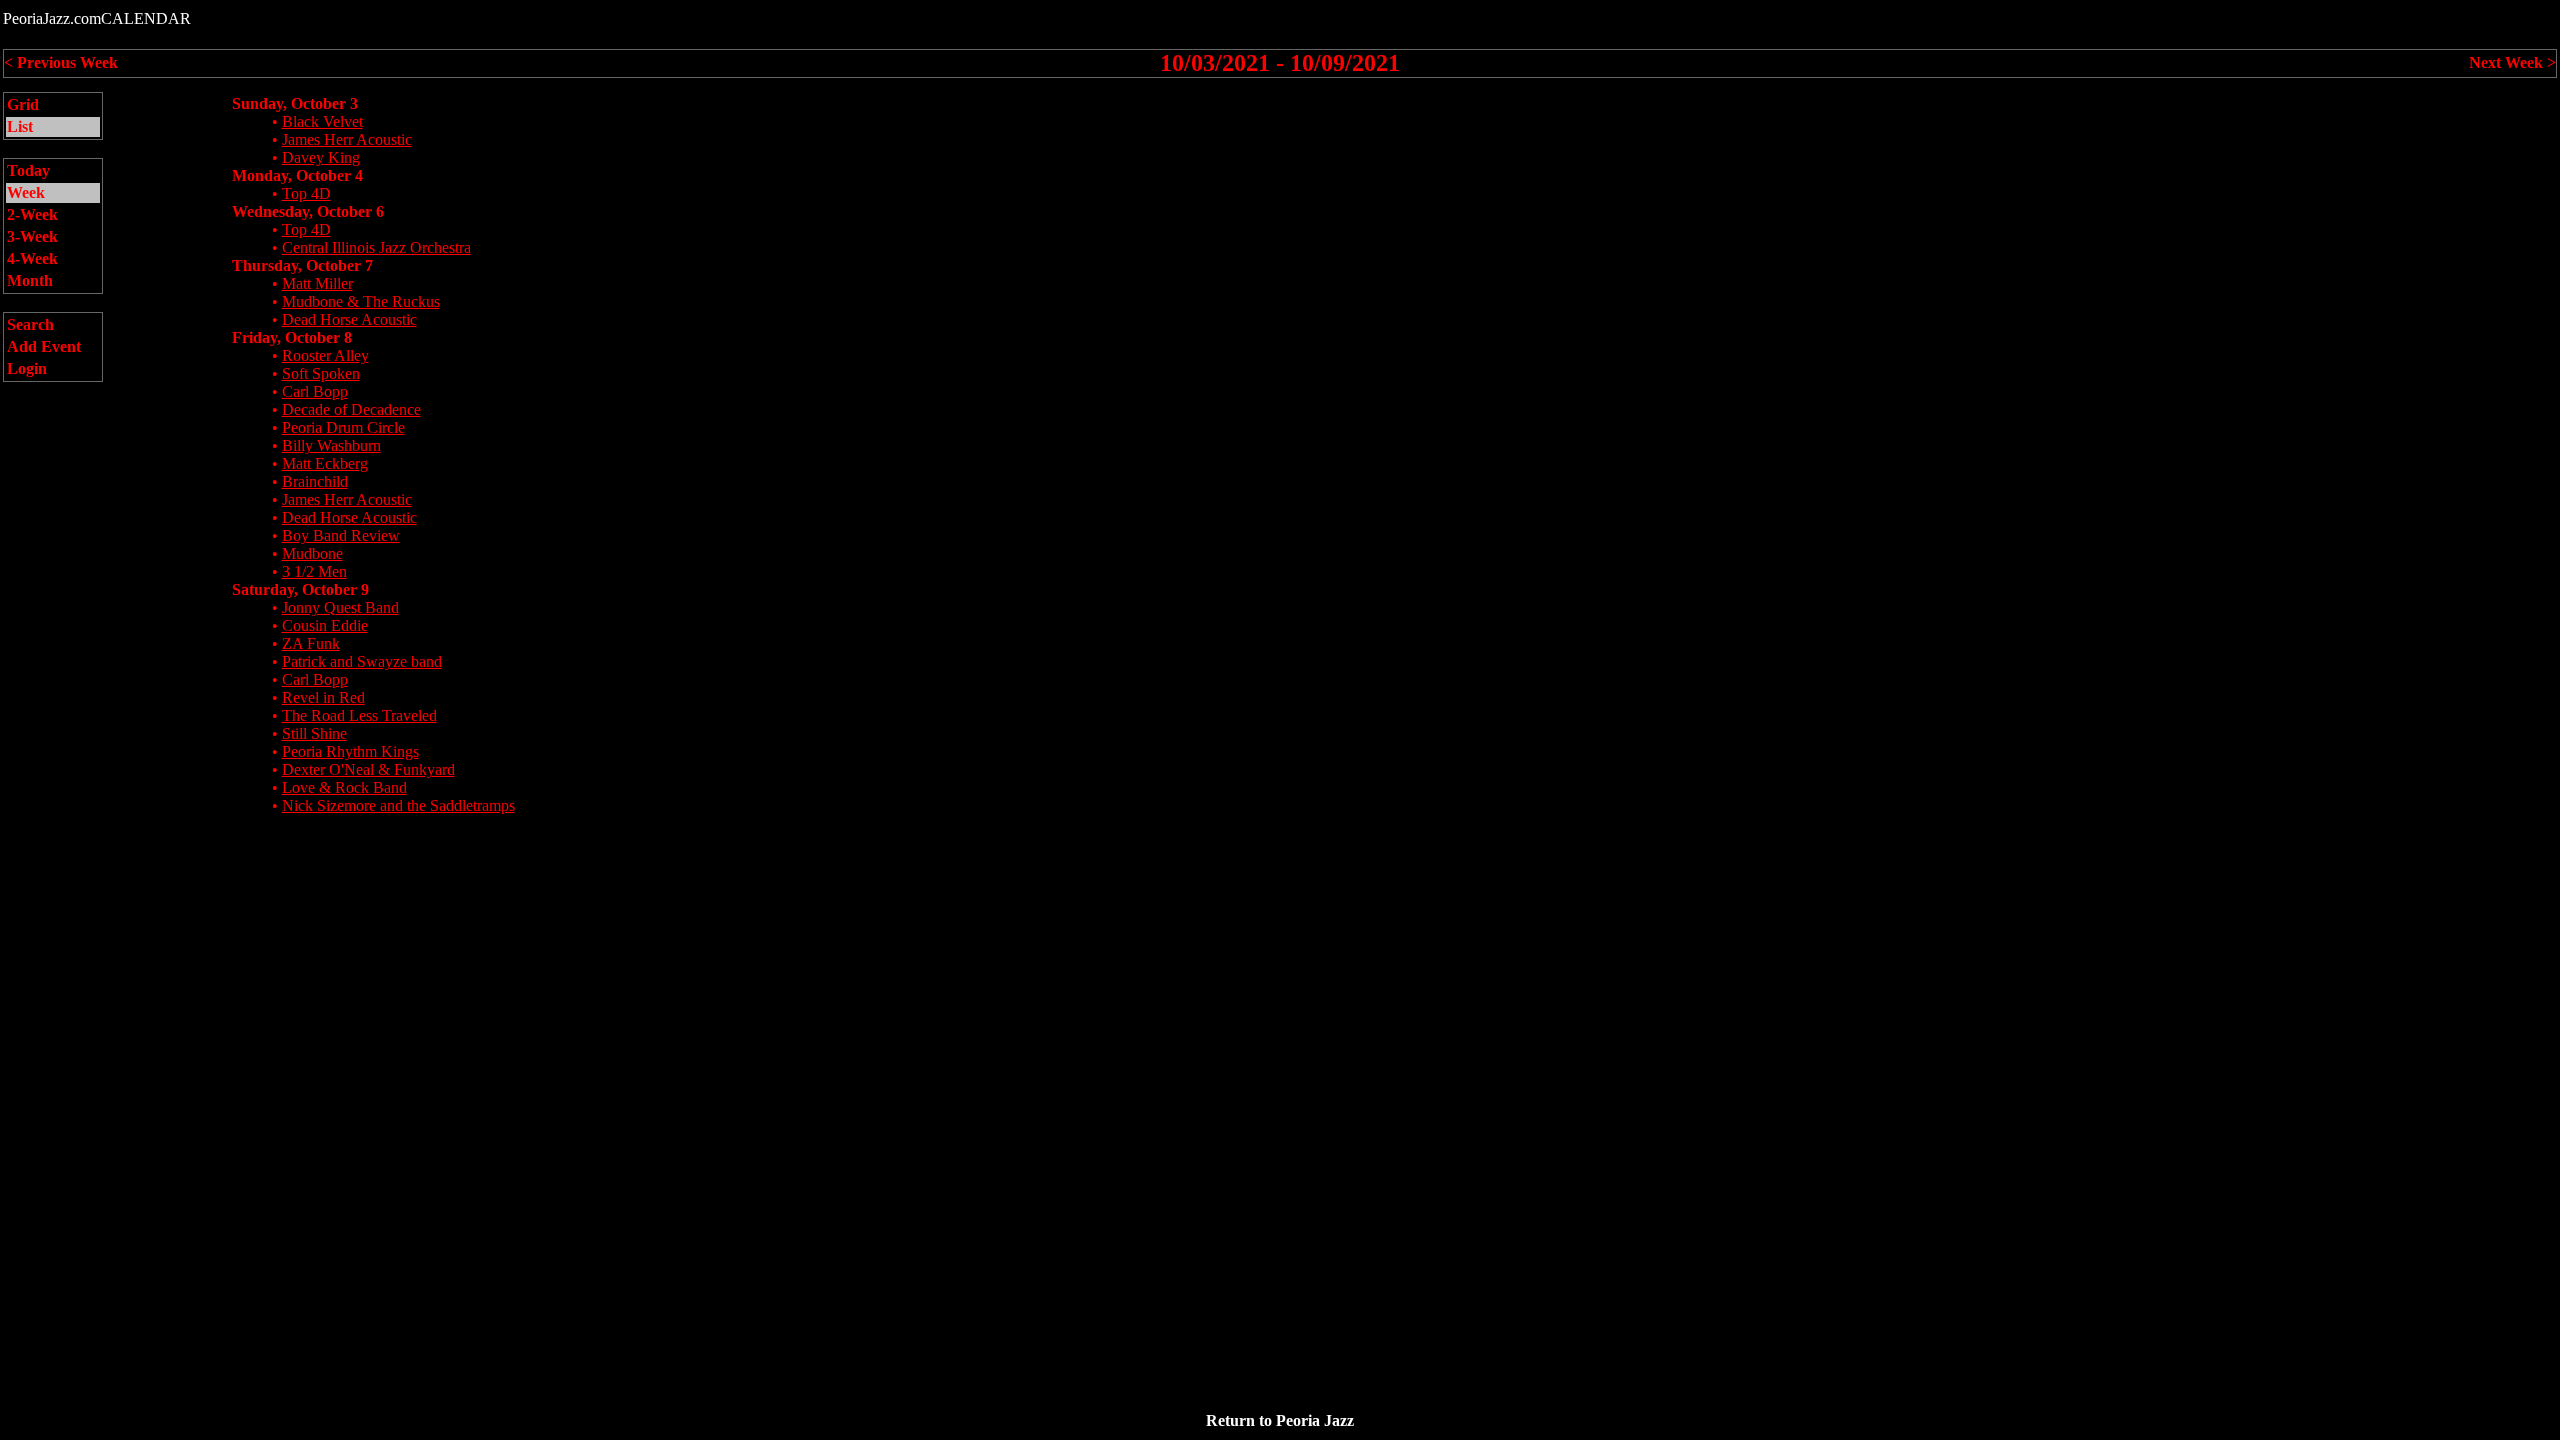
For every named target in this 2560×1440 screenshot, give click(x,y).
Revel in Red (323, 697)
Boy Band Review (341, 535)
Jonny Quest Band (340, 607)
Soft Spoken (321, 373)
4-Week (32, 258)
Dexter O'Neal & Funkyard (368, 769)
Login (27, 368)
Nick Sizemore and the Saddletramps (398, 805)
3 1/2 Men (314, 571)
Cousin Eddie (325, 625)
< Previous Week (61, 62)
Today (28, 170)
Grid (23, 104)
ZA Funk (311, 643)
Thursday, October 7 (302, 265)
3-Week (32, 236)
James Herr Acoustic (347, 139)
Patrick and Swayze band (362, 661)
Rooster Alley (325, 355)
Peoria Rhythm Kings (350, 751)
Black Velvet (322, 121)
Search (30, 324)
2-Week (32, 214)
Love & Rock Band (344, 787)
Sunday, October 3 (295, 103)
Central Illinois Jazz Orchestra (376, 247)
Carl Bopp (315, 391)
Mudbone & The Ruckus (361, 301)
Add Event (44, 346)
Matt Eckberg (325, 463)
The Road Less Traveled (359, 715)
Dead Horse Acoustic (349, 319)
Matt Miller (317, 283)
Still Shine (314, 733)
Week (26, 192)
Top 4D (306, 193)
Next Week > (2512, 62)
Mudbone (312, 553)
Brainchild (315, 481)
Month (30, 280)
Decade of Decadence (351, 409)
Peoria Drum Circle (343, 427)
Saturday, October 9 (300, 589)
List (20, 126)
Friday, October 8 (292, 337)
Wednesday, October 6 (308, 211)
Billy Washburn (331, 445)
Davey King (321, 157)
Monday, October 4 (297, 175)
